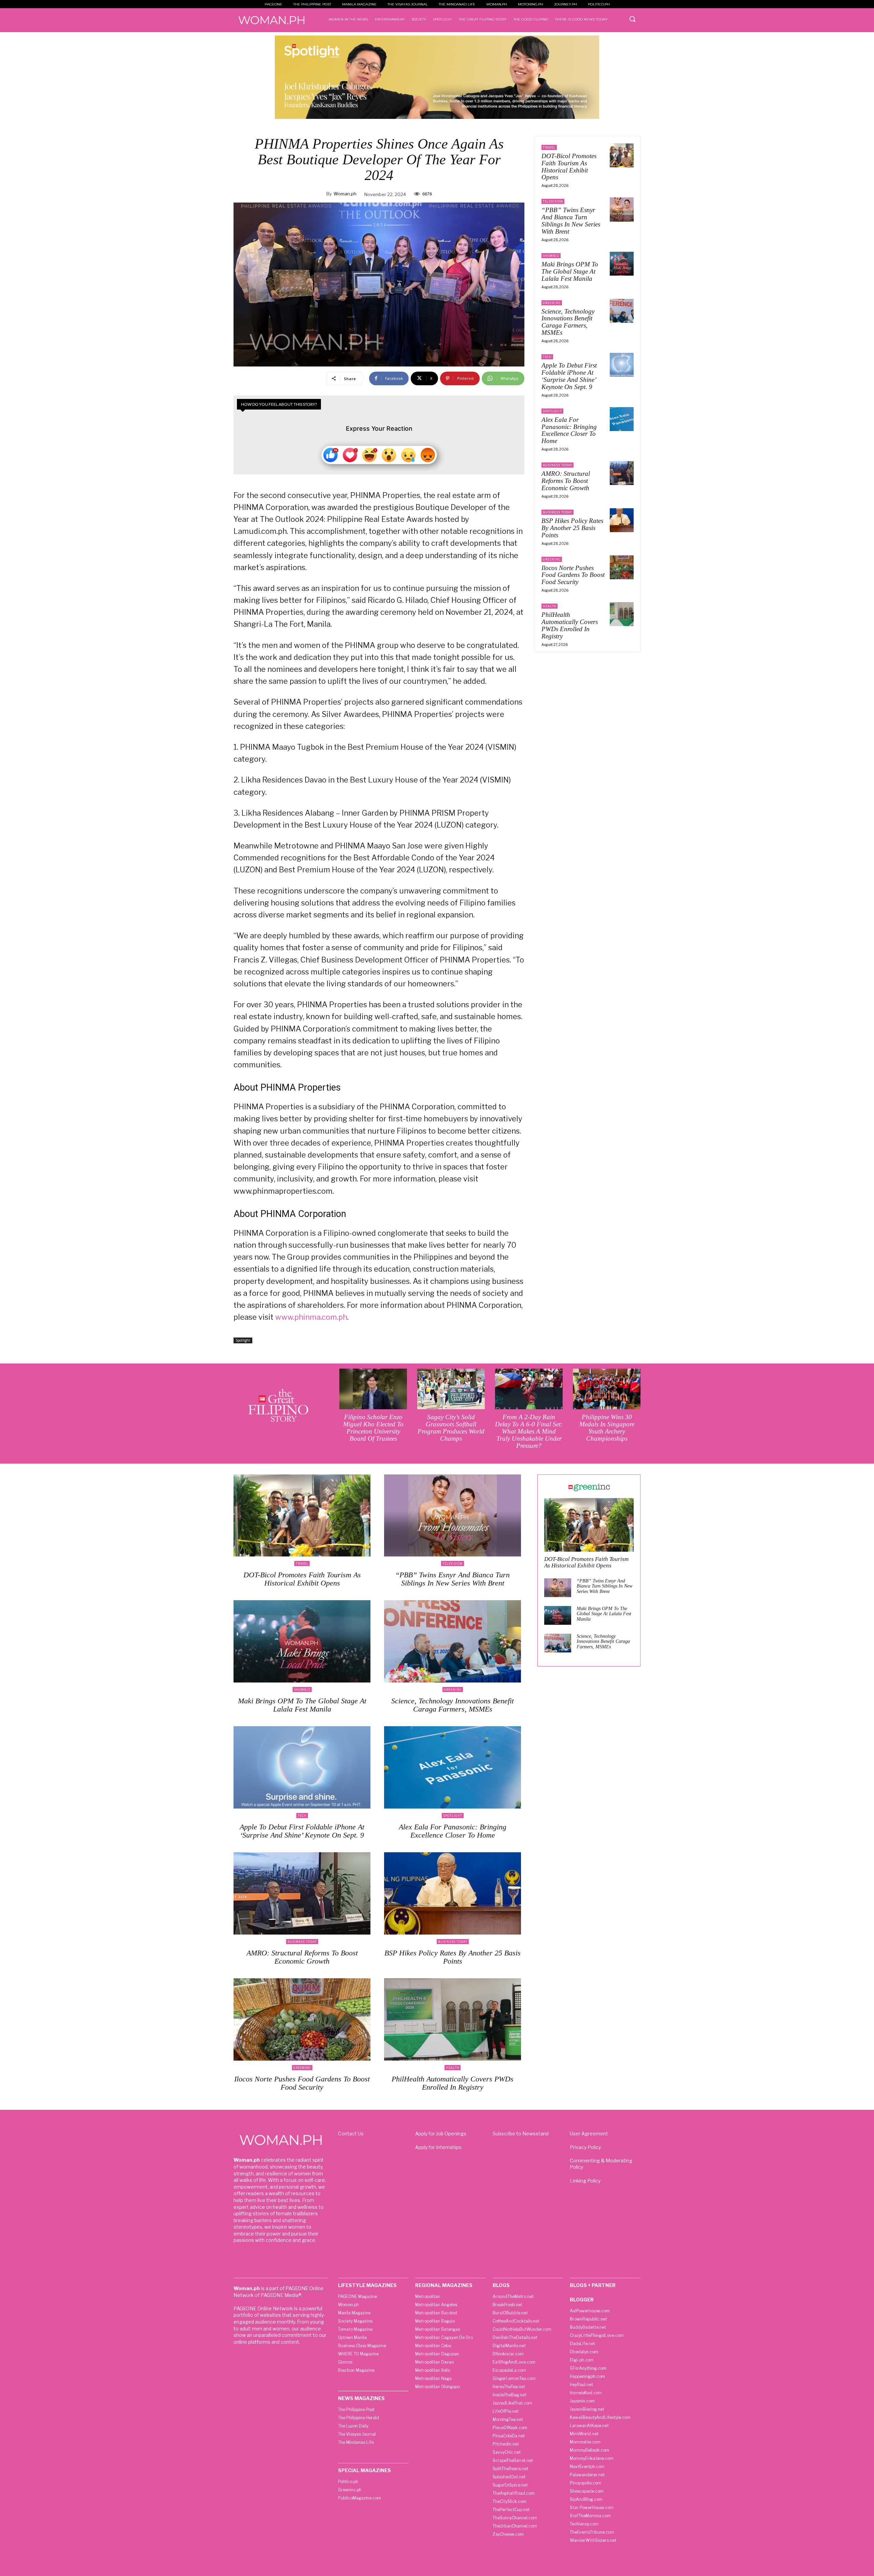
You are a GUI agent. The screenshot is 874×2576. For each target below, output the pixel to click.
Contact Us (351, 2134)
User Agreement (589, 2134)
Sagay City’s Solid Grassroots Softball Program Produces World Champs (451, 1428)
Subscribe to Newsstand (521, 2134)
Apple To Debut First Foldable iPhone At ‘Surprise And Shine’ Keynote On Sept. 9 (569, 376)
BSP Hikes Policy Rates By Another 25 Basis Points (572, 528)
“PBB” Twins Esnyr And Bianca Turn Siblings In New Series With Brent (571, 221)
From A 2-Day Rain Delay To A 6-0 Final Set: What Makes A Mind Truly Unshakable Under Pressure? (529, 1431)
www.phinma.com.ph (311, 1317)
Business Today (558, 465)
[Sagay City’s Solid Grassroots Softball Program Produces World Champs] (451, 1389)
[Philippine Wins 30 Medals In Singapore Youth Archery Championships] (607, 1389)
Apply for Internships (438, 2147)
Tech (547, 357)
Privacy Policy (585, 2147)
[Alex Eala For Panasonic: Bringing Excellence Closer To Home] (622, 419)
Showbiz (551, 256)
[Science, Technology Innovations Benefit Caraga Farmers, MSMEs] (622, 311)
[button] (632, 19)
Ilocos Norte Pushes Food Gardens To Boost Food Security (573, 575)
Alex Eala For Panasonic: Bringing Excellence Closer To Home (569, 430)
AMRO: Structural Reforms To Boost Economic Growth (566, 481)
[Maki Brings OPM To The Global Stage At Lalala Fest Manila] (622, 264)
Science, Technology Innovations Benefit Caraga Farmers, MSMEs (568, 322)
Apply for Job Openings (441, 2134)
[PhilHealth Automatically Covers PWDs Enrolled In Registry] (622, 614)
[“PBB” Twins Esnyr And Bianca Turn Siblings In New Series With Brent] (622, 209)
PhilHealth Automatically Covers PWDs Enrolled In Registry (570, 625)
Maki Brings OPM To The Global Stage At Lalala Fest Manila (570, 271)
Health (549, 606)
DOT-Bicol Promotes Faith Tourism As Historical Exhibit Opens (569, 167)
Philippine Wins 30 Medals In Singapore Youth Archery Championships (607, 1428)
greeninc (552, 303)
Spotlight (243, 1340)
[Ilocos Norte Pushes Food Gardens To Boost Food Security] (622, 567)
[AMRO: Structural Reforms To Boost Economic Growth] (622, 473)
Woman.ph (345, 194)
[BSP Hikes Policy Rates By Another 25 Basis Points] (622, 520)
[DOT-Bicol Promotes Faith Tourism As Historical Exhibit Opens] (622, 155)
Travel (549, 147)
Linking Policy (585, 2181)
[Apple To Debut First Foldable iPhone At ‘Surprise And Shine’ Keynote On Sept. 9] (622, 365)
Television (553, 201)
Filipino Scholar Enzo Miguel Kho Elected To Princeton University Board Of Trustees (373, 1428)
